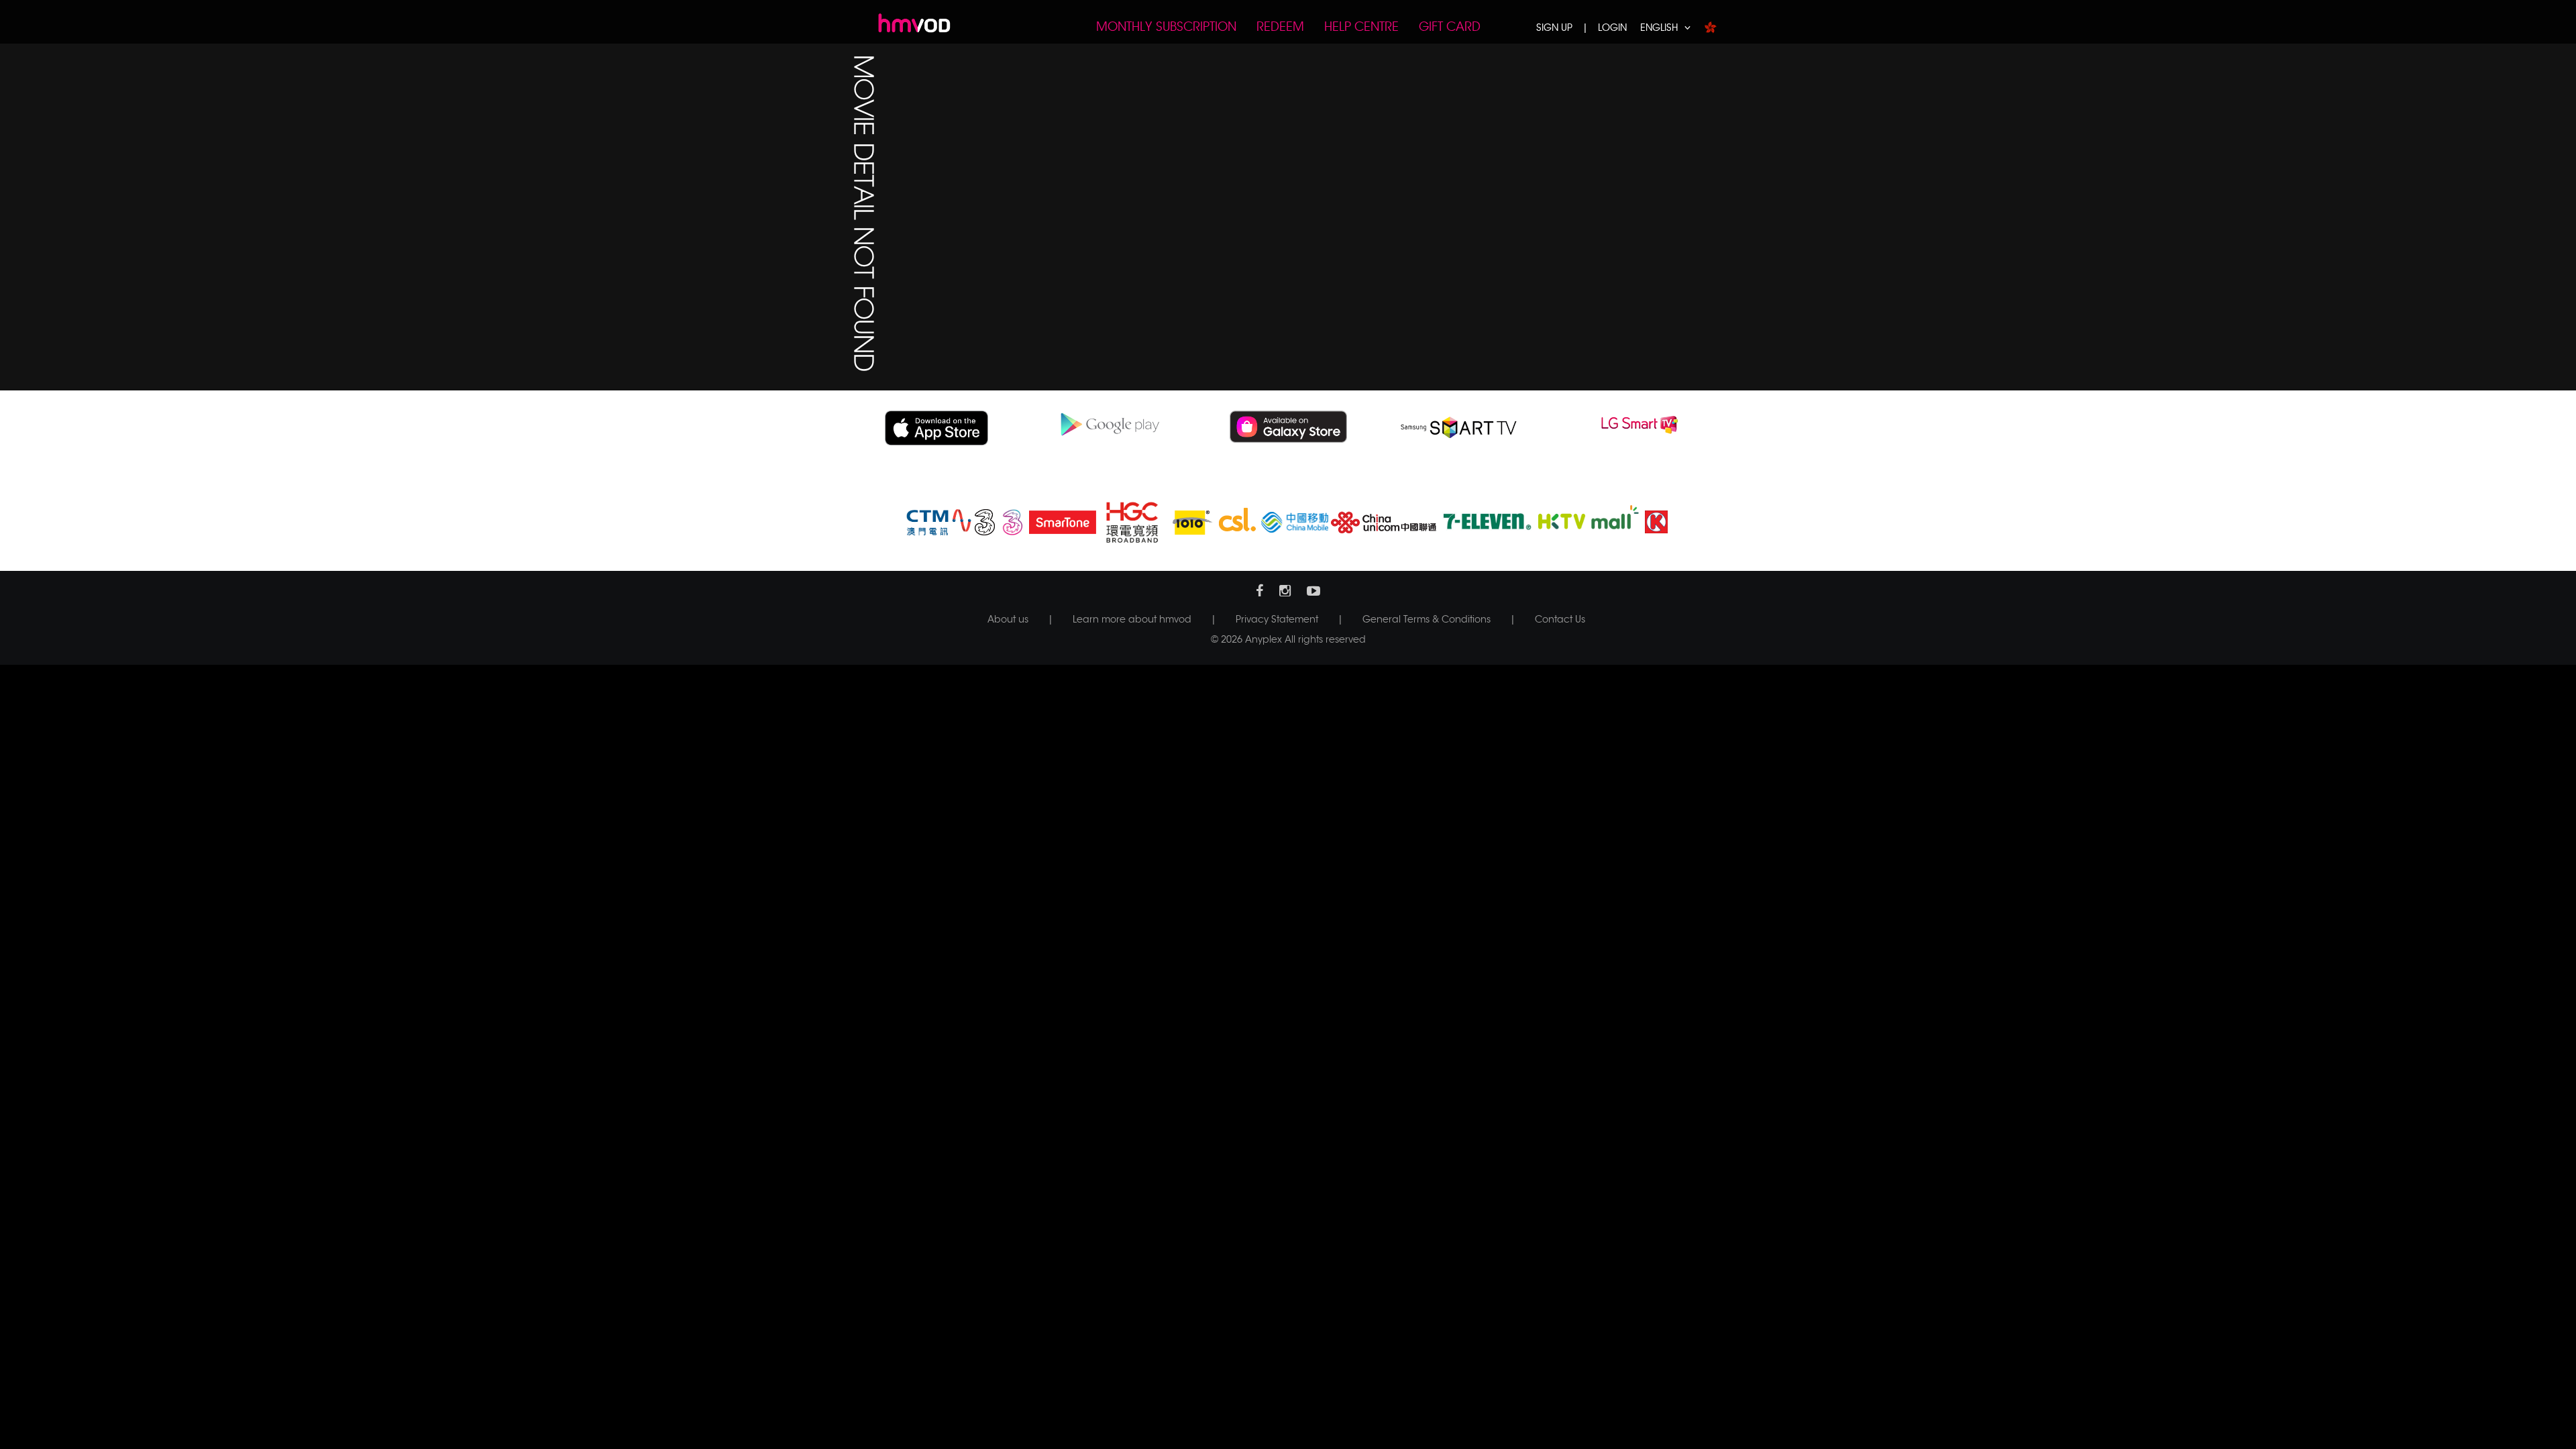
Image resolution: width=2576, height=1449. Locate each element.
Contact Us (1560, 619)
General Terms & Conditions (1427, 619)
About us (1008, 619)
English (1659, 28)
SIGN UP (1554, 28)
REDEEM (1280, 27)
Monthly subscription (1166, 27)
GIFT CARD (1450, 27)
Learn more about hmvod (1132, 619)
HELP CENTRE (1361, 27)
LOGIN (1612, 28)
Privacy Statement (1277, 619)
